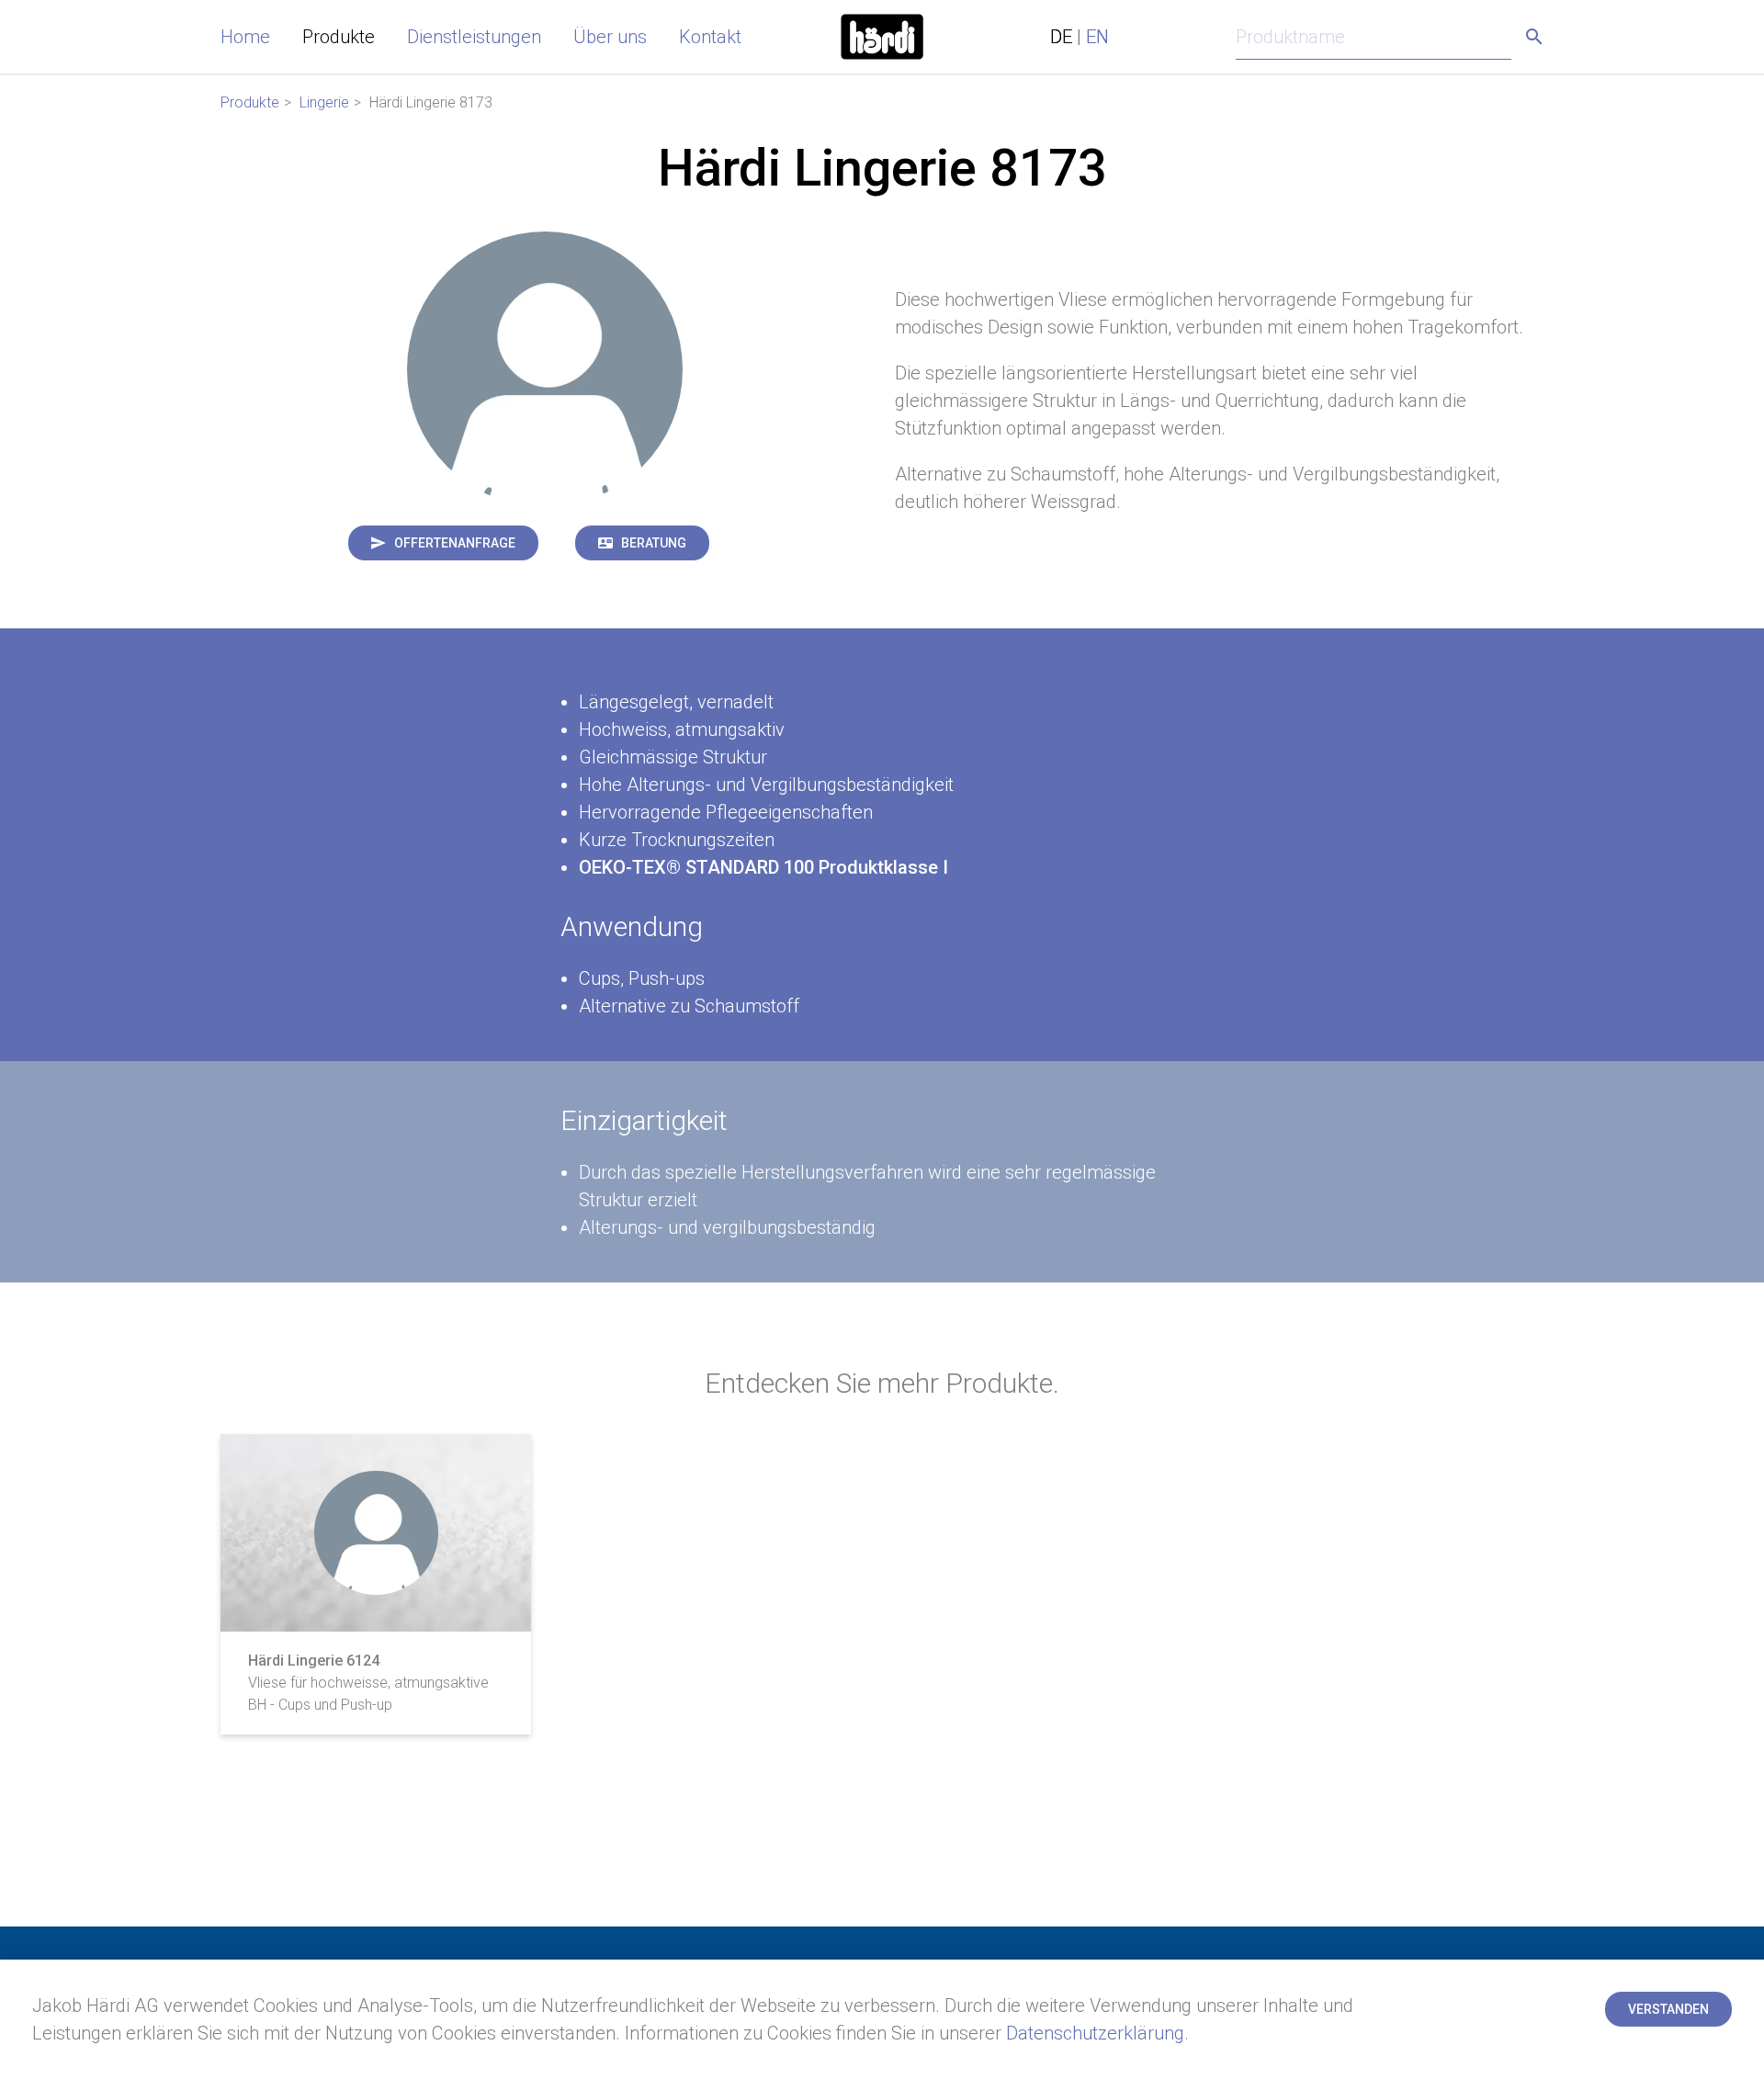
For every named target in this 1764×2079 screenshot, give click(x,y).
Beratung (654, 543)
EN (1097, 37)
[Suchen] (1534, 37)
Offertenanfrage (455, 543)
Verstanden (1668, 2009)
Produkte (339, 37)
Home (245, 37)
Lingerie (324, 102)
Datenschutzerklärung (1095, 2033)
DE (1061, 37)
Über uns (610, 37)
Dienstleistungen (474, 37)
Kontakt (710, 37)
